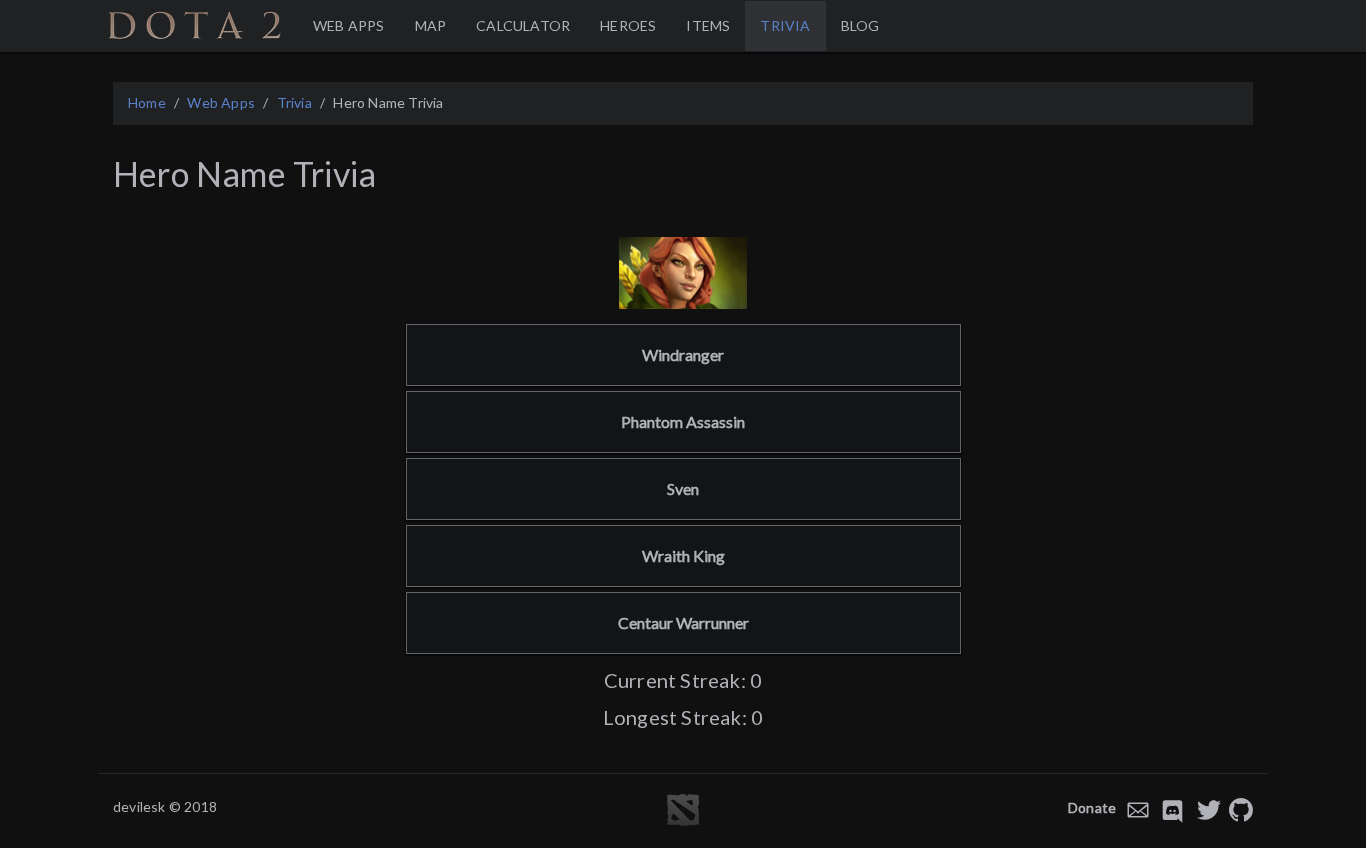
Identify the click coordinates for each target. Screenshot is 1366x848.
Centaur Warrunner (683, 622)
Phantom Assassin (683, 421)
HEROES (628, 25)
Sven (683, 488)
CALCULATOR (523, 25)
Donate (1092, 807)
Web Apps (221, 102)
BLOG (860, 25)
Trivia (294, 102)
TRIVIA (785, 25)
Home (147, 102)
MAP (431, 25)
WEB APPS (349, 25)
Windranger (683, 354)
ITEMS (708, 25)
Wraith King (683, 555)
